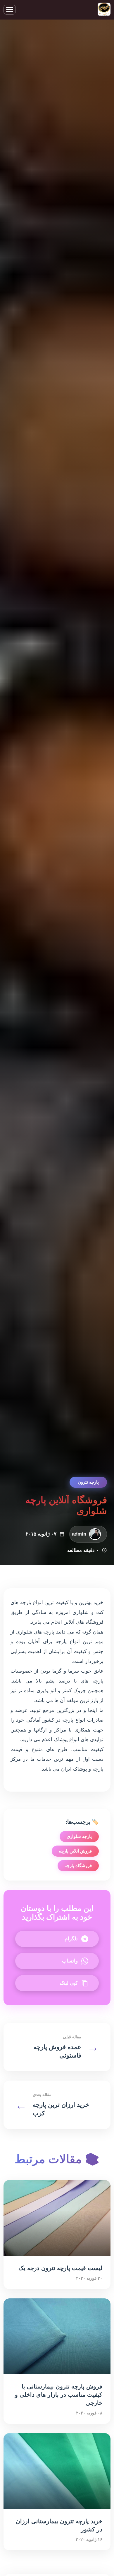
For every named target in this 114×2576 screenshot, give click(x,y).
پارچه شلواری (79, 1836)
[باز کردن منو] (10, 10)
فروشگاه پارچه (78, 1866)
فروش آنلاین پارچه (75, 1851)
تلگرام (71, 1939)
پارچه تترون (88, 1482)
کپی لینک (69, 1983)
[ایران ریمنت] (104, 10)
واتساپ (70, 1961)
